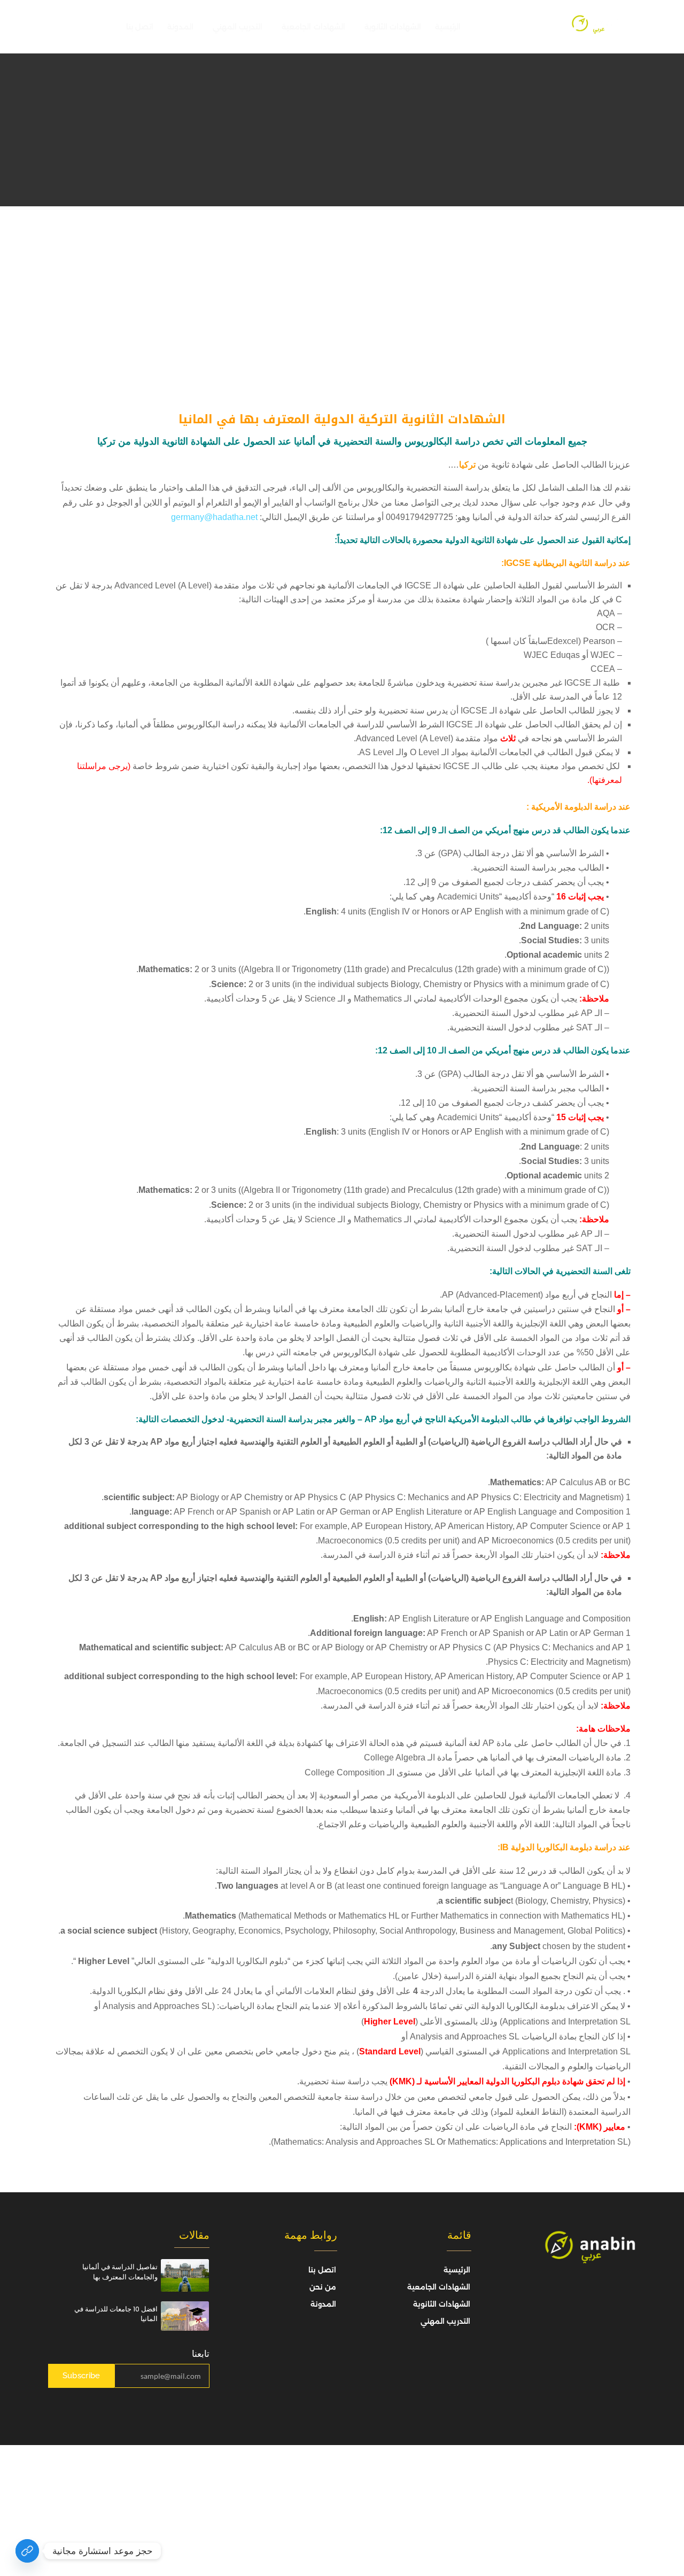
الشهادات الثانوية (393, 27)
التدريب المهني (238, 27)
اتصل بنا (140, 27)
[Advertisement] (342, 286)
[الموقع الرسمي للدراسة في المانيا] (27, 2551)
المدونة (180, 27)
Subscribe (81, 2376)
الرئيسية (448, 27)
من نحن (323, 2287)
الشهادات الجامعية (313, 27)
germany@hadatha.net (214, 517)
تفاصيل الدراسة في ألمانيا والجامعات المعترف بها (120, 2272)
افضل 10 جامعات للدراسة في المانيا (116, 2314)
